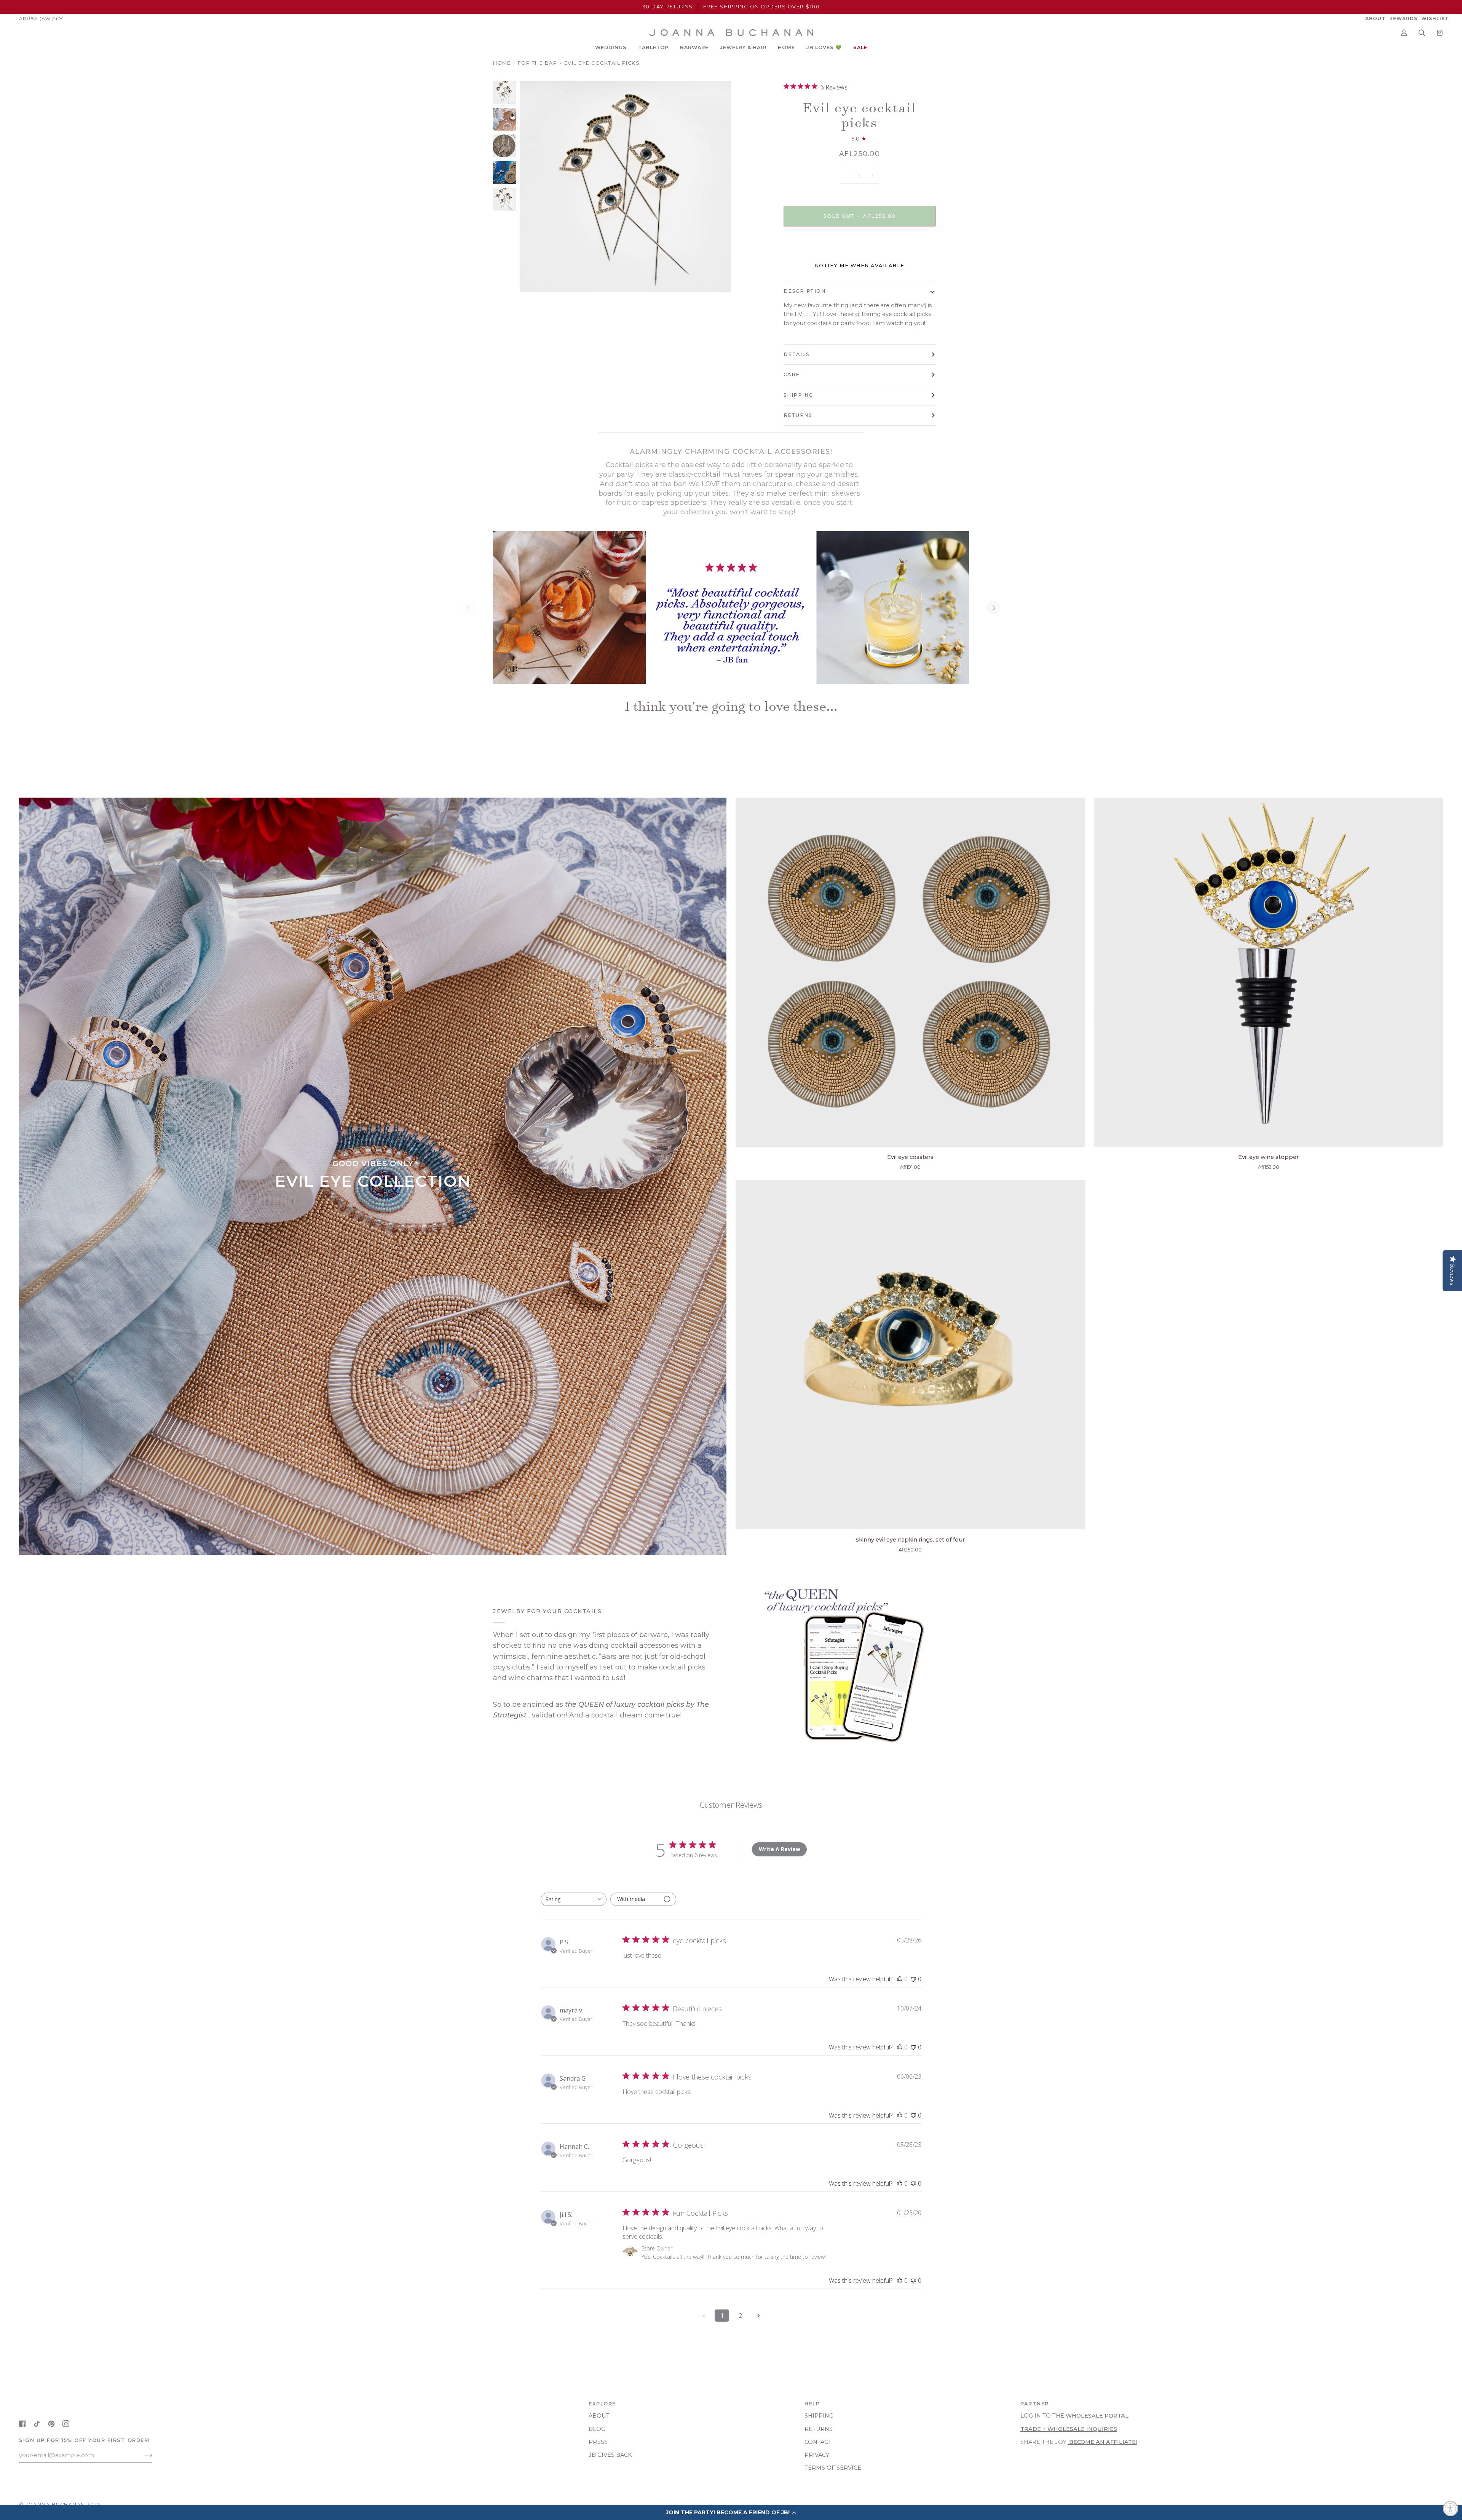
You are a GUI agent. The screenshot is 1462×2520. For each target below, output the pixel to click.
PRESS (598, 2442)
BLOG (597, 2429)
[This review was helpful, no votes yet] (900, 1979)
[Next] (993, 608)
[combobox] (574, 1899)
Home (502, 63)
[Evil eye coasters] (910, 972)
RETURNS (798, 415)
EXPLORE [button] (602, 2404)
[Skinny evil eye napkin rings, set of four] (910, 1355)
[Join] (142, 2455)
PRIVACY (817, 2455)
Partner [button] (1035, 2404)
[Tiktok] (37, 2424)
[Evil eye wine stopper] (1268, 972)
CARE (792, 374)
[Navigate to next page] (758, 2316)
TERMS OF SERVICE (833, 2468)
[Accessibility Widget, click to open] (1451, 2509)
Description (805, 291)
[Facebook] (22, 2424)
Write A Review (780, 1849)
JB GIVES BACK (610, 2455)
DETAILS (797, 354)
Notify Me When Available (860, 266)
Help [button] (812, 2404)
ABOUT (599, 2416)
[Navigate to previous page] (704, 2316)
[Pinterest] (51, 2424)
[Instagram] (66, 2424)
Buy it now (859, 248)
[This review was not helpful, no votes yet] (913, 1979)
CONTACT (818, 2442)
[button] (611, 48)
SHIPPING (798, 395)
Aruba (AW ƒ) (38, 18)
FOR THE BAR (538, 63)
